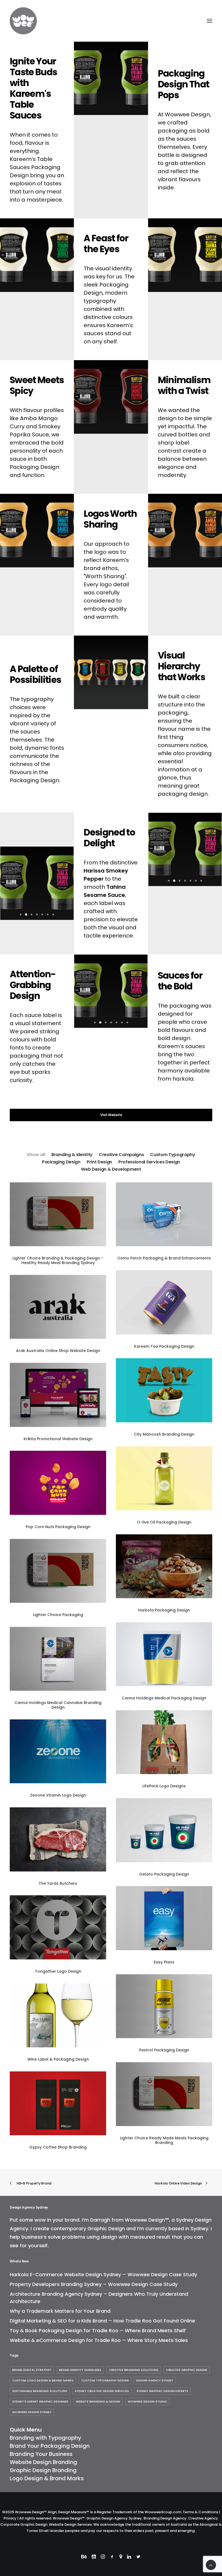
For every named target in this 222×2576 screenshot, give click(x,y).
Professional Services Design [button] (149, 1162)
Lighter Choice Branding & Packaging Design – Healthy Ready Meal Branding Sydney (58, 1260)
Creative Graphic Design (187, 2370)
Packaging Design (35, 467)
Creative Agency (203, 2518)
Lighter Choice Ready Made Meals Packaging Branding (164, 2140)
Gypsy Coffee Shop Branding (58, 2147)
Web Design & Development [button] (111, 1169)
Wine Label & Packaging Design (58, 2059)
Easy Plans (164, 1962)
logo (106, 584)
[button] (210, 21)
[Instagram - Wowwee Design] (103, 2557)
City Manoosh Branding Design (164, 1434)
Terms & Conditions (200, 2512)
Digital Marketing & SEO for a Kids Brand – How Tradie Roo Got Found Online (102, 2321)
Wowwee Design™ (147, 2220)
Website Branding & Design (98, 2401)
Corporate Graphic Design (24, 2524)
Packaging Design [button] (61, 1162)
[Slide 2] (26, 914)
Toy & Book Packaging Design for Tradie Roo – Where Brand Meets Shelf (98, 2330)
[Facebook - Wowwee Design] (112, 2557)
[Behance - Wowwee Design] (84, 2557)
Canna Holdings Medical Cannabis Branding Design (58, 1705)
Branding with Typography (45, 2438)
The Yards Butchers (58, 1883)
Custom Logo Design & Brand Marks (43, 2380)
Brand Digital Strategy (32, 2370)
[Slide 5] (43, 914)
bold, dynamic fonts (37, 748)
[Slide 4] (37, 914)
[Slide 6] (48, 914)
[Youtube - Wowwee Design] (94, 2557)
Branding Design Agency (165, 2518)
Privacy (10, 2518)
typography (100, 301)
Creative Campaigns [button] (121, 1155)
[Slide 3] (32, 914)
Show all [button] (36, 1155)
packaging (173, 131)
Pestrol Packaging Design (164, 2050)
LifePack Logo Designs (164, 1786)
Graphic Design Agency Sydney (114, 2518)
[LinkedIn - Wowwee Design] (129, 2557)
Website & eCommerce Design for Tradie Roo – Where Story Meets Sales (99, 2340)
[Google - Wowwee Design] (121, 2557)
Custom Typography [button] (173, 1155)
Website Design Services (70, 2524)
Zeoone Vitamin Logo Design (58, 1795)
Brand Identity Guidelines (80, 2370)
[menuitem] (36, 1154)
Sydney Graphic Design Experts (162, 2391)
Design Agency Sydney (155, 2380)
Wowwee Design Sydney (32, 2412)
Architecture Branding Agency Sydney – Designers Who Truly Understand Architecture (99, 2298)
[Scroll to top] (211, 2565)
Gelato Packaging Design (164, 1874)
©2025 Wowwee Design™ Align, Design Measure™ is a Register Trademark (67, 2512)
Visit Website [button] (111, 1115)
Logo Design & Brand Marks (47, 2478)
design (109, 2237)
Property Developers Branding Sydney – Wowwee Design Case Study (94, 2284)
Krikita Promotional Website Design (58, 1439)
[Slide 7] (53, 914)
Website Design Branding (43, 2462)
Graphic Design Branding (43, 2470)
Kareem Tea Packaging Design (164, 1346)
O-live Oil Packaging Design (164, 1522)
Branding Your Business (41, 2454)
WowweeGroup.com (163, 2512)
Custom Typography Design (105, 2380)
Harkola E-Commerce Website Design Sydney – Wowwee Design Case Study (103, 2274)
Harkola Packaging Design (164, 1610)
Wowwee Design (187, 114)
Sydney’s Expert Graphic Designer (40, 2401)
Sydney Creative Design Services (102, 2391)
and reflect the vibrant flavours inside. (179, 179)
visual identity (114, 268)
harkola (183, 1079)
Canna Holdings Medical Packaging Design (164, 1698)
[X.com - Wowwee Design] (138, 2557)
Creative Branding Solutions (134, 2370)
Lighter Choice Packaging (58, 1615)
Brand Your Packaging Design (50, 2446)
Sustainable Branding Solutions (40, 2391)
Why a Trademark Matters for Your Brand (60, 2311)
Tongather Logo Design (58, 1971)
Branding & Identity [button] (72, 1155)
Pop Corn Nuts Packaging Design (58, 1527)
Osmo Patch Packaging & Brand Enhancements (164, 1258)
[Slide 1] (21, 914)
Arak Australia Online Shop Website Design (58, 1351)
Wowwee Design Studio (147, 2401)
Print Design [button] (99, 1162)
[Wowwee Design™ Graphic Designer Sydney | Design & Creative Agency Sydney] (40, 21)
